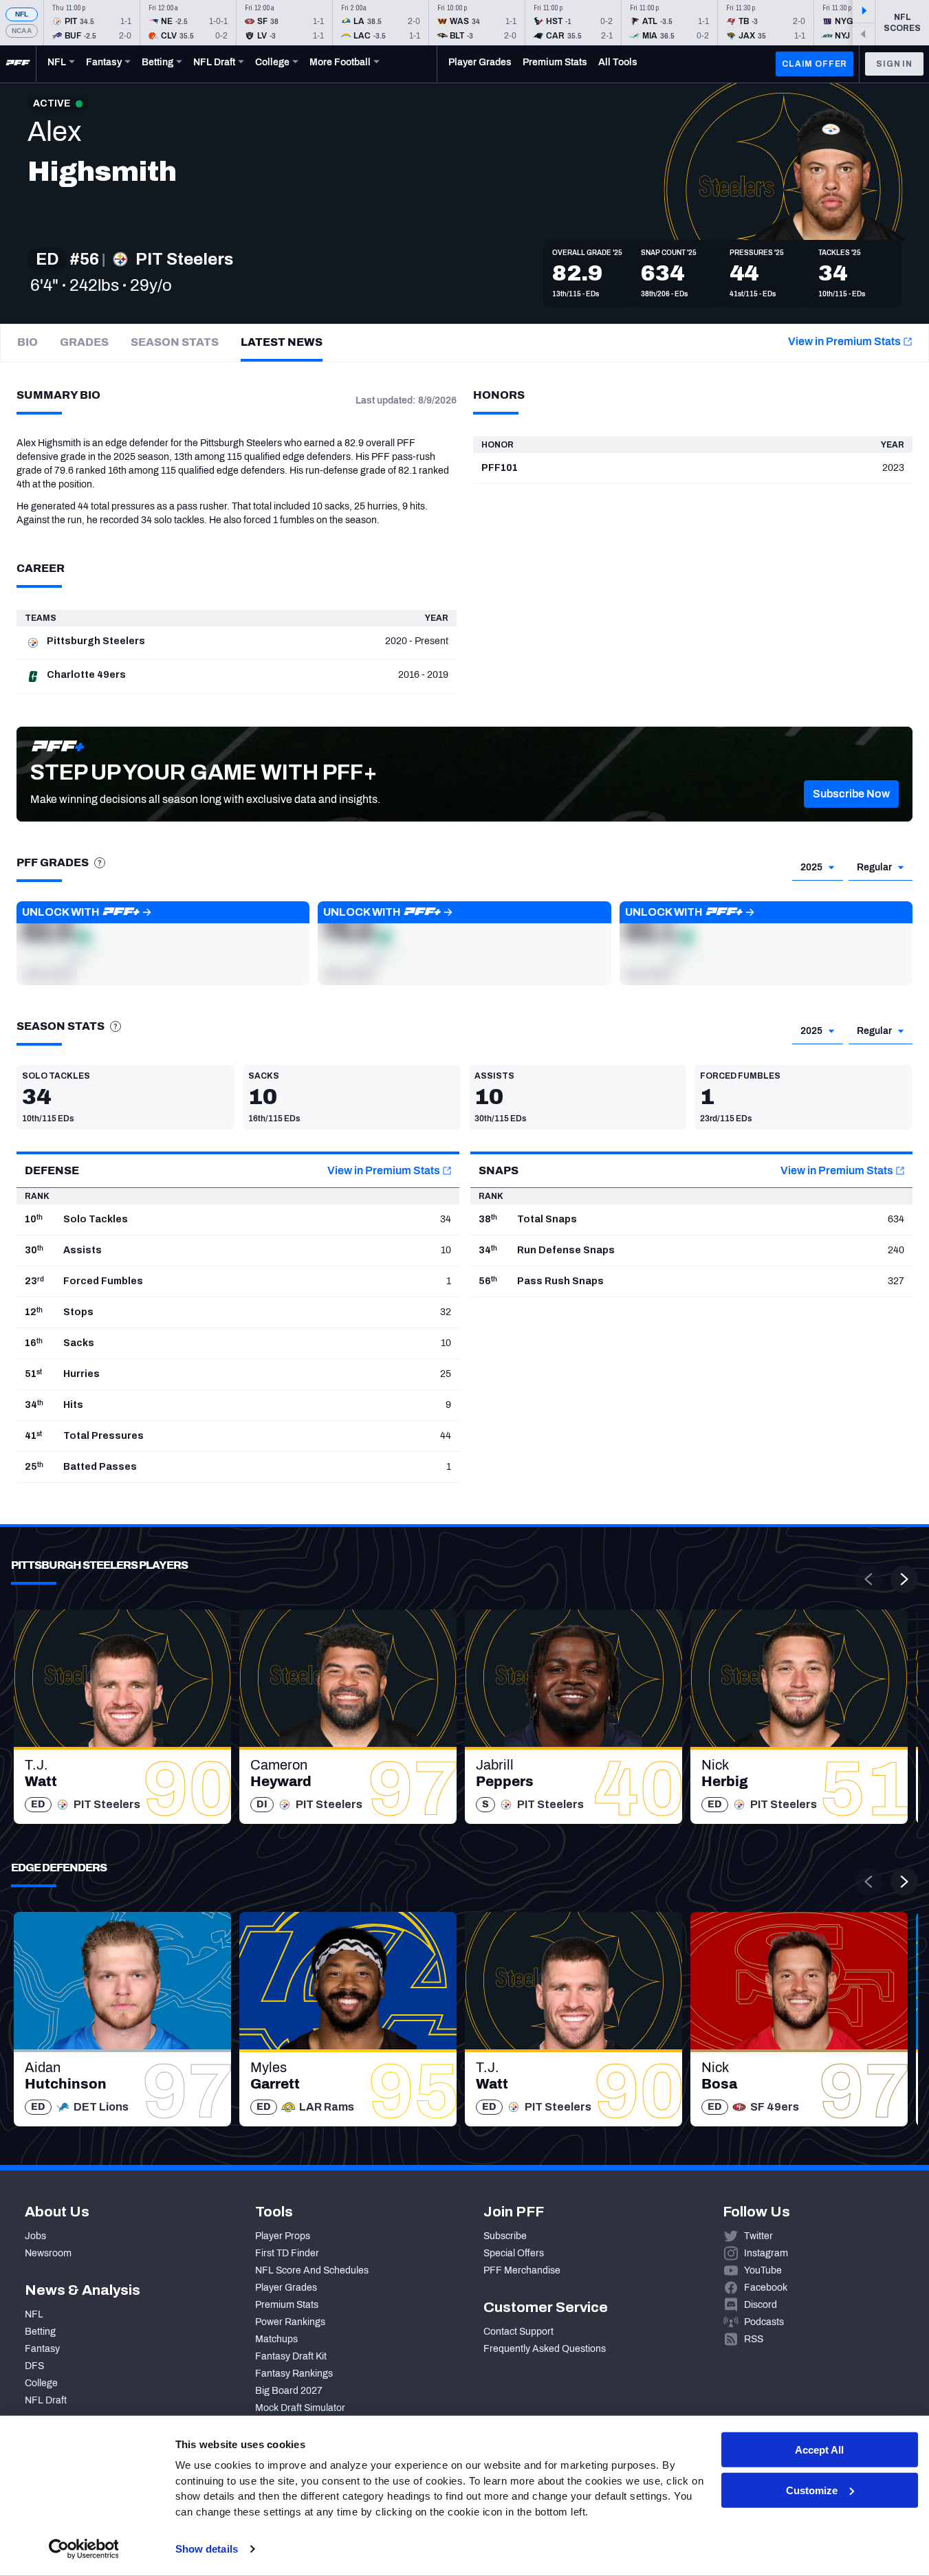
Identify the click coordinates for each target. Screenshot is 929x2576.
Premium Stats (287, 2305)
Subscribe (505, 2236)
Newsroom (48, 2253)
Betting (40, 2332)
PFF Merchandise (522, 2270)
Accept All (819, 2450)
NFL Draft (46, 2400)
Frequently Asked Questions (545, 2349)
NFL (22, 14)
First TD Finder (287, 2253)
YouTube (763, 2270)
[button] (851, 794)
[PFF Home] (18, 64)
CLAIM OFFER (815, 64)
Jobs (35, 2236)
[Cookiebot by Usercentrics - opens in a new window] (84, 2549)
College (41, 2383)
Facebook (766, 2288)
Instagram (766, 2253)
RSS (754, 2339)
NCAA (22, 31)
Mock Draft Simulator (300, 2408)
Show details (207, 2549)
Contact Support (518, 2332)
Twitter (758, 2236)
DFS (34, 2366)
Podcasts (764, 2322)
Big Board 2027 (289, 2391)
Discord (761, 2305)
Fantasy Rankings (294, 2374)
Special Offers (514, 2253)
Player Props (283, 2236)
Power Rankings (290, 2322)
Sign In (894, 64)
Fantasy (42, 2349)
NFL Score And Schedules (312, 2270)
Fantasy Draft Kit (291, 2356)
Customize (812, 2490)
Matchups (276, 2339)
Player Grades (286, 2288)
